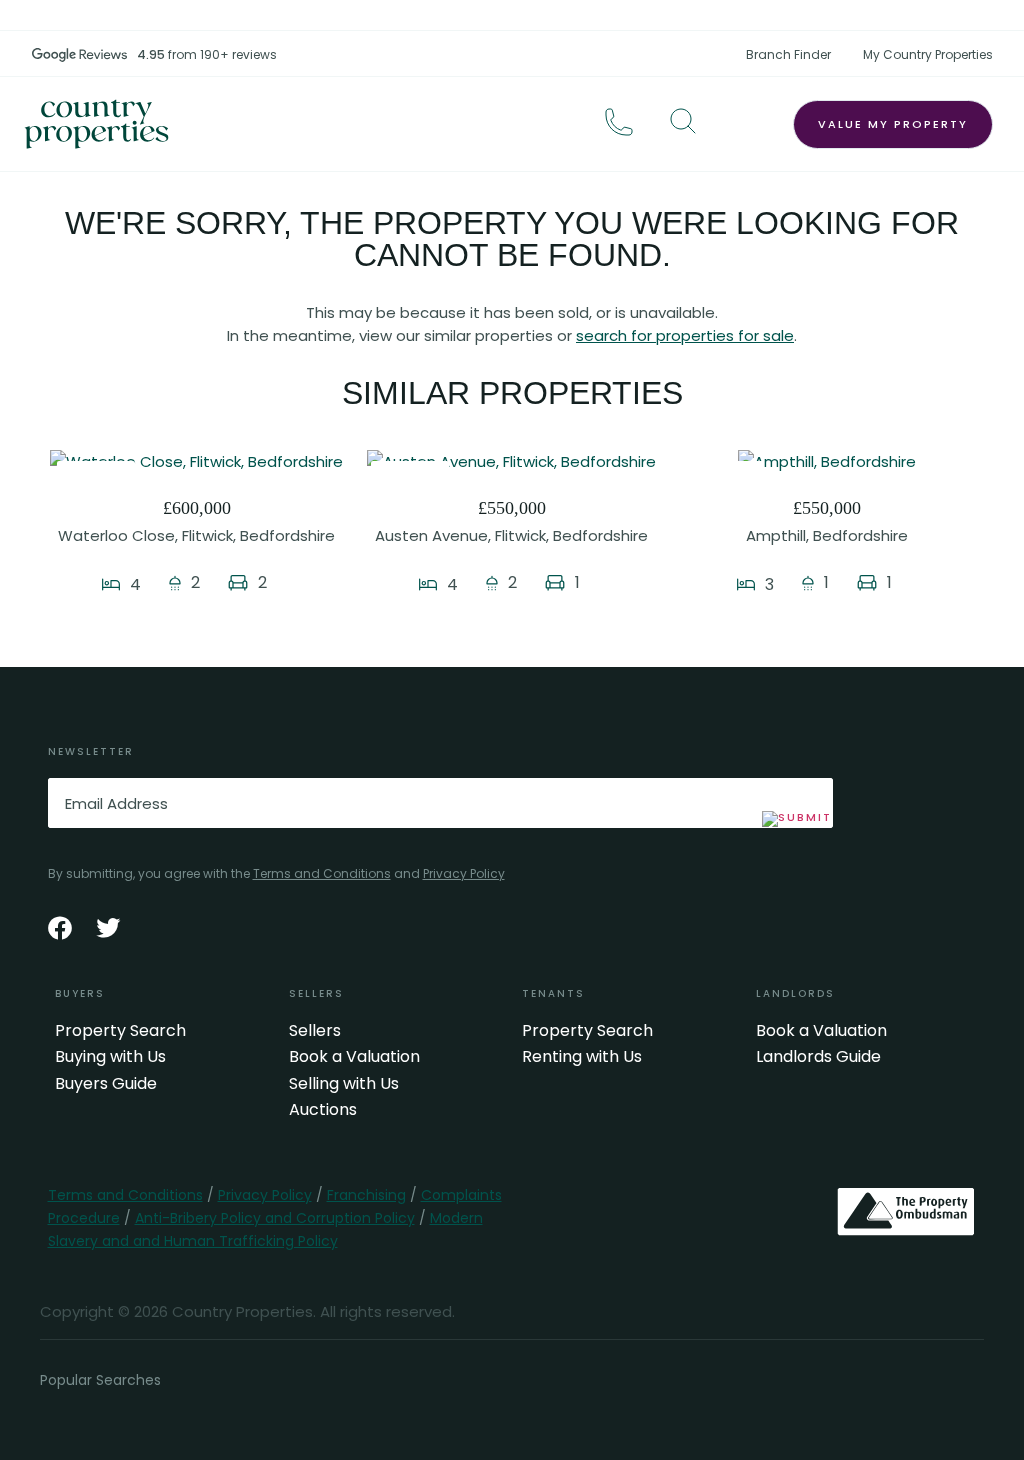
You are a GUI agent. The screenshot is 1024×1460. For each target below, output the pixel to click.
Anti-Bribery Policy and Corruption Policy (275, 1218)
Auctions (323, 1110)
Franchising (366, 1195)
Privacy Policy (464, 873)
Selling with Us (344, 1084)
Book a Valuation (354, 1057)
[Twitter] (108, 928)
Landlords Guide (818, 1057)
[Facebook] (60, 928)
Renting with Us (582, 1057)
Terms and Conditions (322, 873)
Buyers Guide (106, 1084)
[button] (683, 121)
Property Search (120, 1031)
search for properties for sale (685, 335)
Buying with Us (110, 1057)
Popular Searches (100, 1380)
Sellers (315, 1031)
